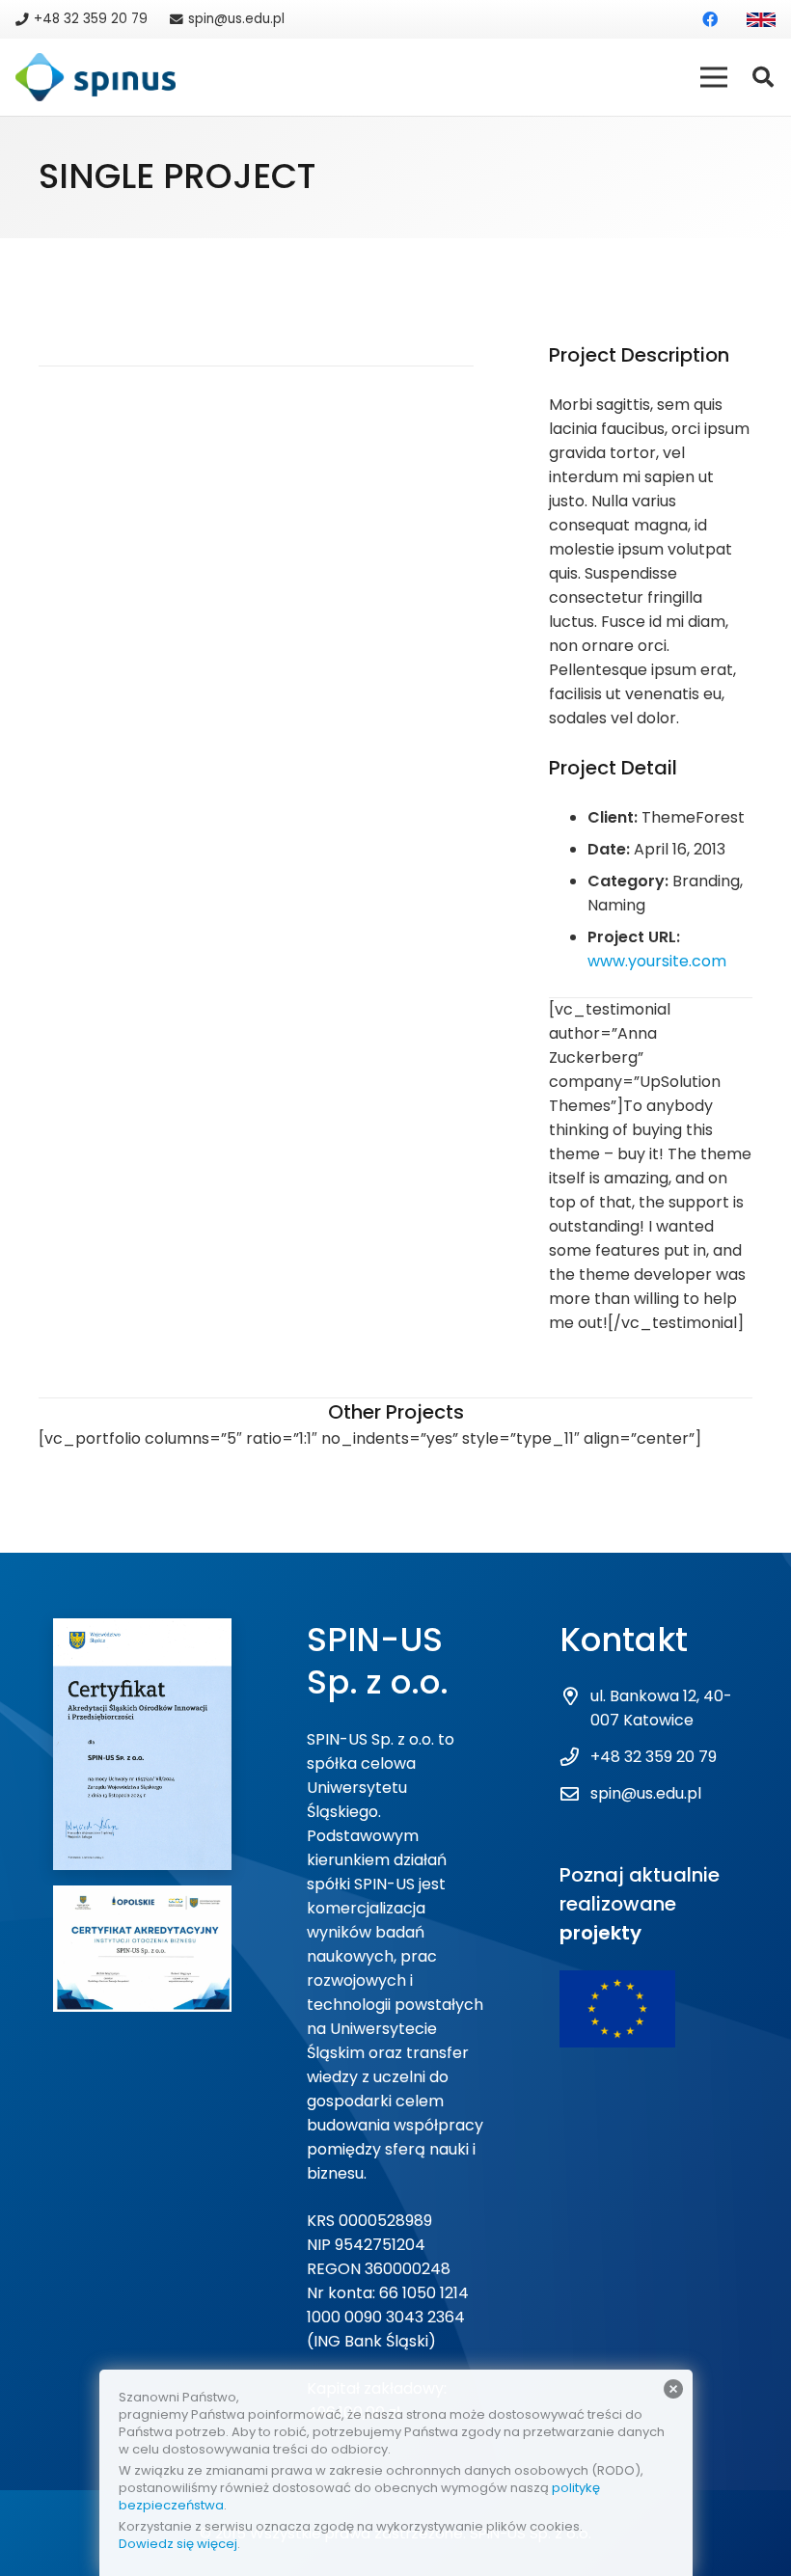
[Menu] (714, 77)
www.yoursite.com (657, 961)
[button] (763, 78)
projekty (600, 1933)
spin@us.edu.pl (646, 1793)
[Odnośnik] (761, 20)
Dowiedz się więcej (178, 2544)
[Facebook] (710, 19)
